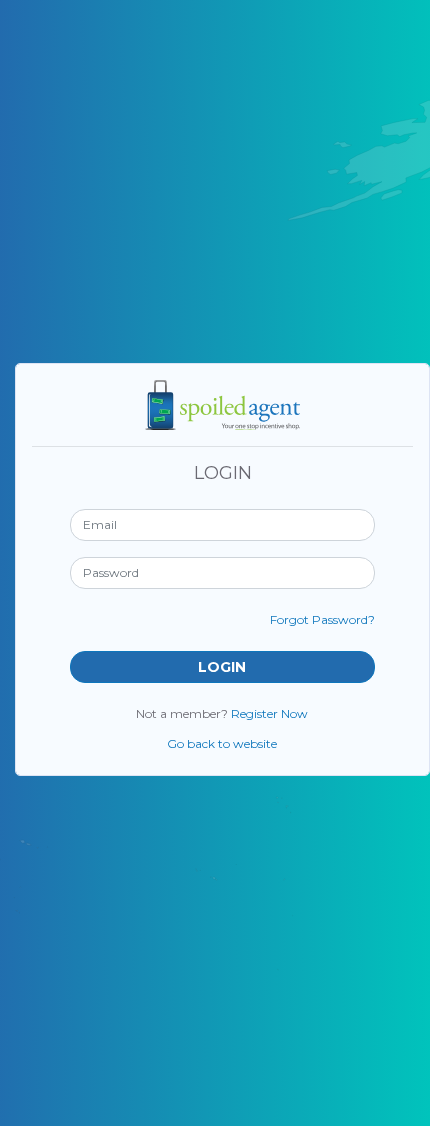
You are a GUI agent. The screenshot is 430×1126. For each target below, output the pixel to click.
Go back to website (222, 743)
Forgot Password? (322, 619)
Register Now (269, 713)
